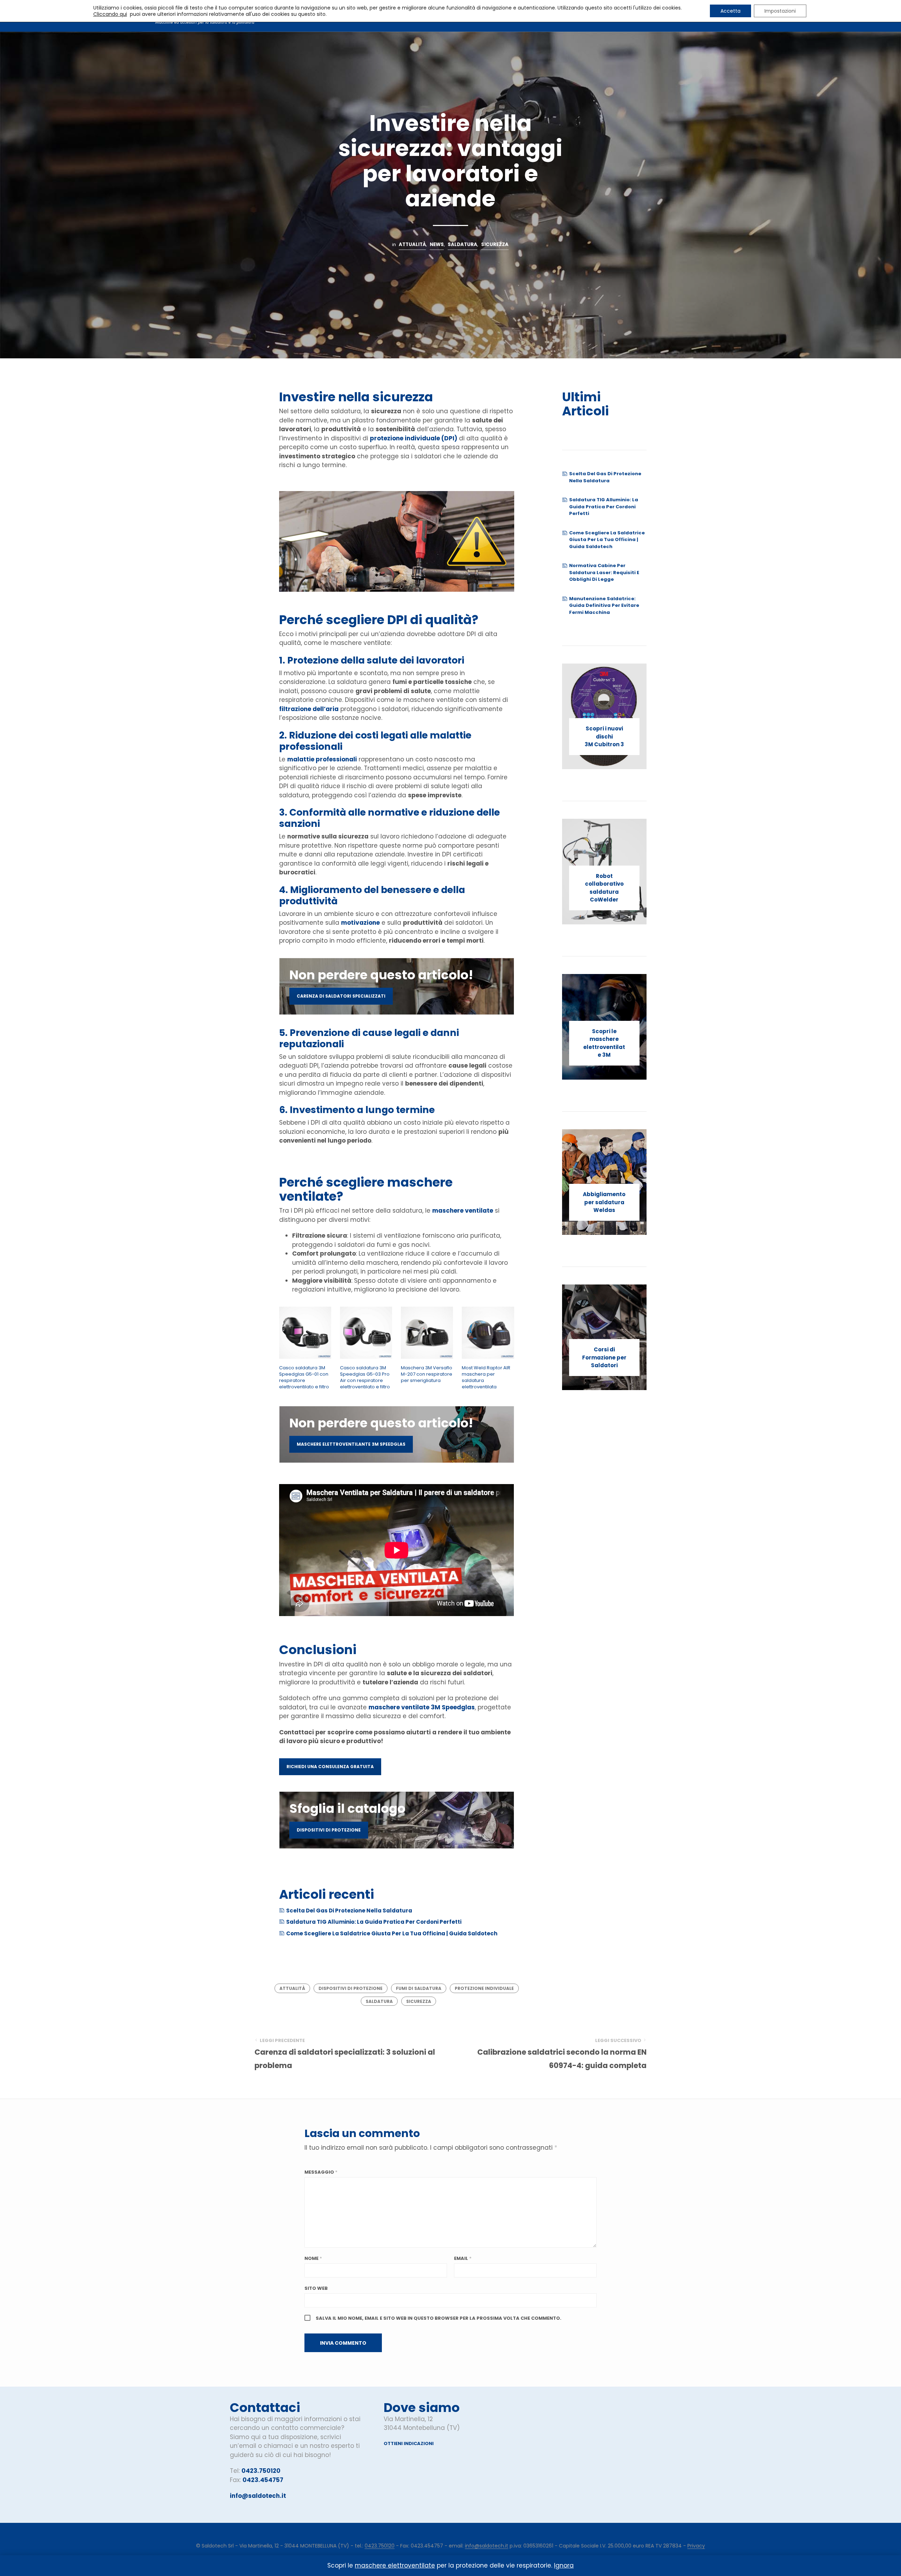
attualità (292, 1988)
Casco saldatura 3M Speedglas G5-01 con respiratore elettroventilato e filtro (304, 1378)
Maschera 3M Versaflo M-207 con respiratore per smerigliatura (427, 1374)
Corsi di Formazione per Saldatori (604, 1357)
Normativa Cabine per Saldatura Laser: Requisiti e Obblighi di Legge (604, 572)
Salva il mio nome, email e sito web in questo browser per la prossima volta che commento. (439, 2318)
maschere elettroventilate (395, 2565)
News (437, 244)
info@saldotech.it (258, 2496)
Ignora (564, 2565)
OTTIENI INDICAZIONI (409, 2443)
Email (463, 2258)
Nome (313, 2258)
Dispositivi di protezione (351, 1988)
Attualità (412, 244)
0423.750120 (261, 2471)
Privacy (696, 2546)
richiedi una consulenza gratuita (330, 1767)
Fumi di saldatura (419, 1988)
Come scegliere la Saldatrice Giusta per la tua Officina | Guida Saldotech (392, 1933)
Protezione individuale (484, 1988)
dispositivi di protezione (329, 1830)
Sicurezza (495, 244)
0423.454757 (263, 2480)
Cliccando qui (110, 14)
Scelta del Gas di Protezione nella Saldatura (349, 1911)
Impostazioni (780, 11)
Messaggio (321, 2172)
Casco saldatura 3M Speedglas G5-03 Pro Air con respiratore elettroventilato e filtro (365, 1378)
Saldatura (462, 244)
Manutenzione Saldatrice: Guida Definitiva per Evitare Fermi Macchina (604, 605)
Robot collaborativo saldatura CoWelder (604, 888)
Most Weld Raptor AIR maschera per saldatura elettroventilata (486, 1378)
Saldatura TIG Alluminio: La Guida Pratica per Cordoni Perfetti (374, 1922)
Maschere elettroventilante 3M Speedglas (351, 1444)
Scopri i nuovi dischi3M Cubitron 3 (604, 736)
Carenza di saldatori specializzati (341, 996)
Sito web (316, 2288)
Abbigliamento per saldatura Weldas (604, 1202)
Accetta (730, 11)
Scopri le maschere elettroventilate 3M (604, 1043)
